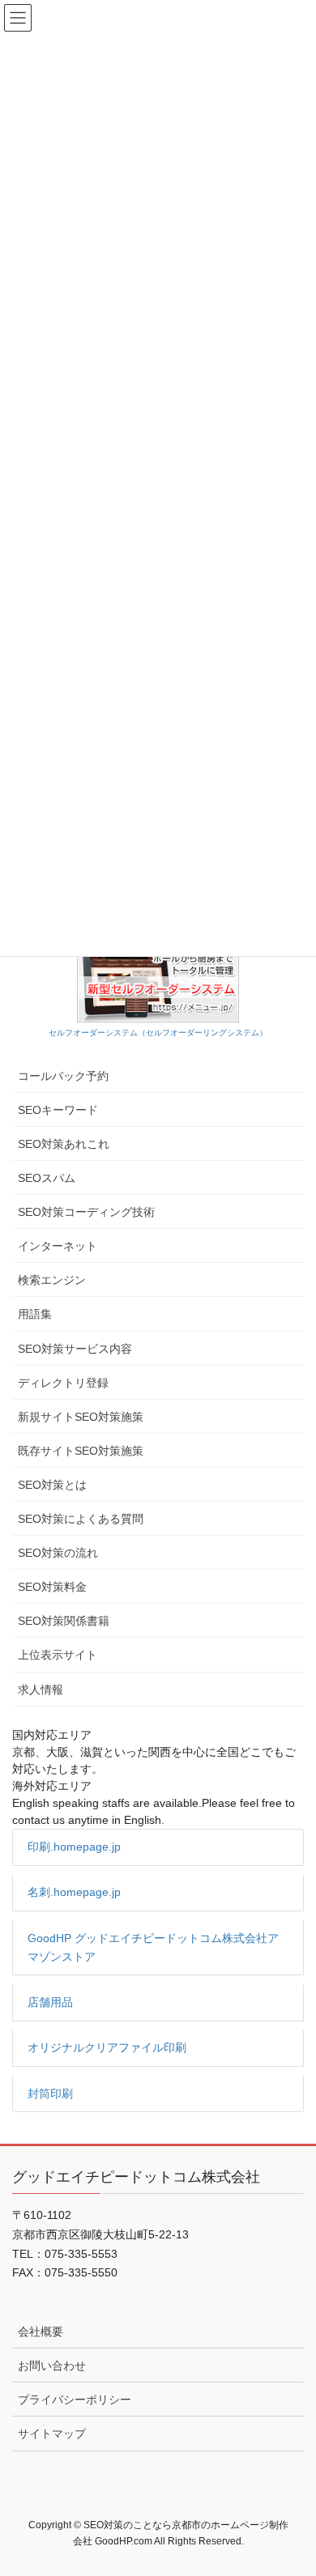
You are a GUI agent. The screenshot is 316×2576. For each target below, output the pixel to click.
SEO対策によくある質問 (81, 1519)
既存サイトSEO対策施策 (81, 1451)
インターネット (58, 1246)
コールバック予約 (63, 1076)
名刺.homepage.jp (74, 1892)
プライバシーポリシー (75, 2400)
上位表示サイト (58, 1655)
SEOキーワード (58, 1110)
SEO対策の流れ (58, 1553)
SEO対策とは (52, 1485)
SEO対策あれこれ (64, 1144)
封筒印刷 (50, 2094)
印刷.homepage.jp (74, 1847)
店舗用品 (50, 2002)
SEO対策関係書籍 (64, 1621)
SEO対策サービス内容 (75, 1349)
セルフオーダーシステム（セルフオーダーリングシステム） (158, 1033)
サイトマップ (52, 2434)
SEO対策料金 (52, 1587)
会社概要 (41, 2332)
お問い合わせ (52, 2366)
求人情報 (41, 1690)
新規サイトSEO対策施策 (81, 1417)
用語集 (35, 1314)
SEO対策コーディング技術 (86, 1212)
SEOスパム (47, 1178)
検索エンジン (52, 1280)
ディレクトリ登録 (63, 1383)
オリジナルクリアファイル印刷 (107, 2047)
